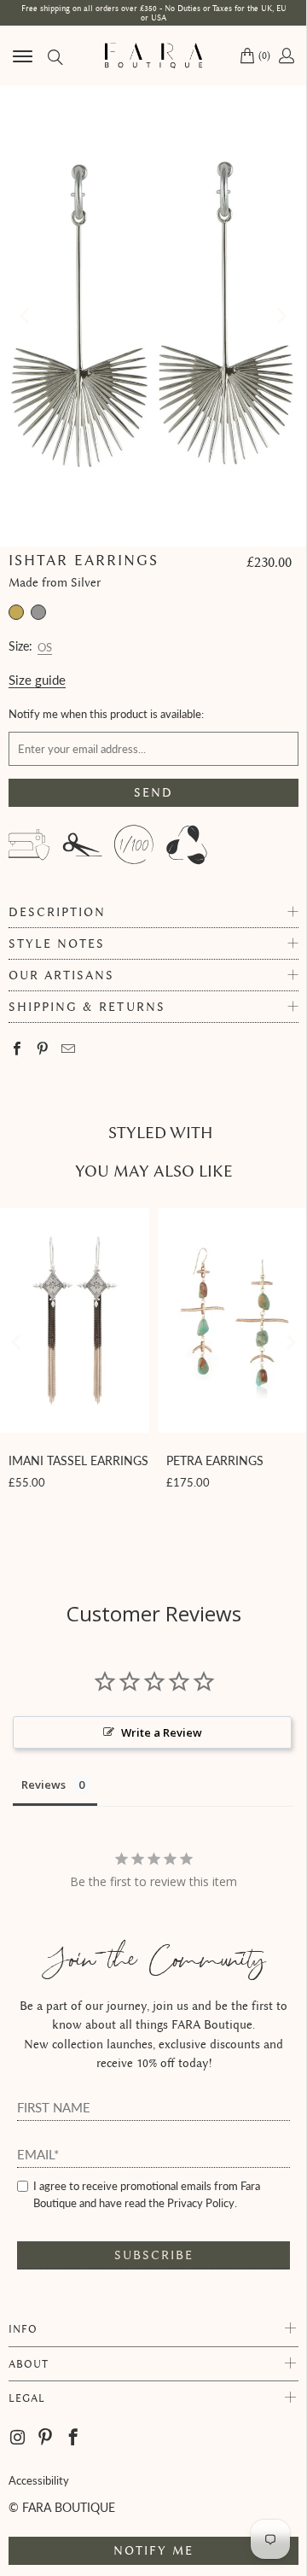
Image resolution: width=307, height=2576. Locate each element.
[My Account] (285, 55)
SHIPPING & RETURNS (87, 1007)
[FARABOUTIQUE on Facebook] (74, 2438)
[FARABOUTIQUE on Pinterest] (46, 2438)
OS (45, 645)
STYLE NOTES (57, 944)
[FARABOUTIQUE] (153, 55)
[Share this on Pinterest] (43, 1050)
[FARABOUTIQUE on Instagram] (19, 2438)
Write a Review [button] (162, 1732)
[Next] (281, 316)
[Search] (54, 56)
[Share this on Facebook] (17, 1050)
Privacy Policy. (202, 2203)
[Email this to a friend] (69, 1050)
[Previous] (26, 316)
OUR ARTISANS (61, 975)
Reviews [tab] (43, 1785)
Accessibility (39, 2480)
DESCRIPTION (57, 912)
